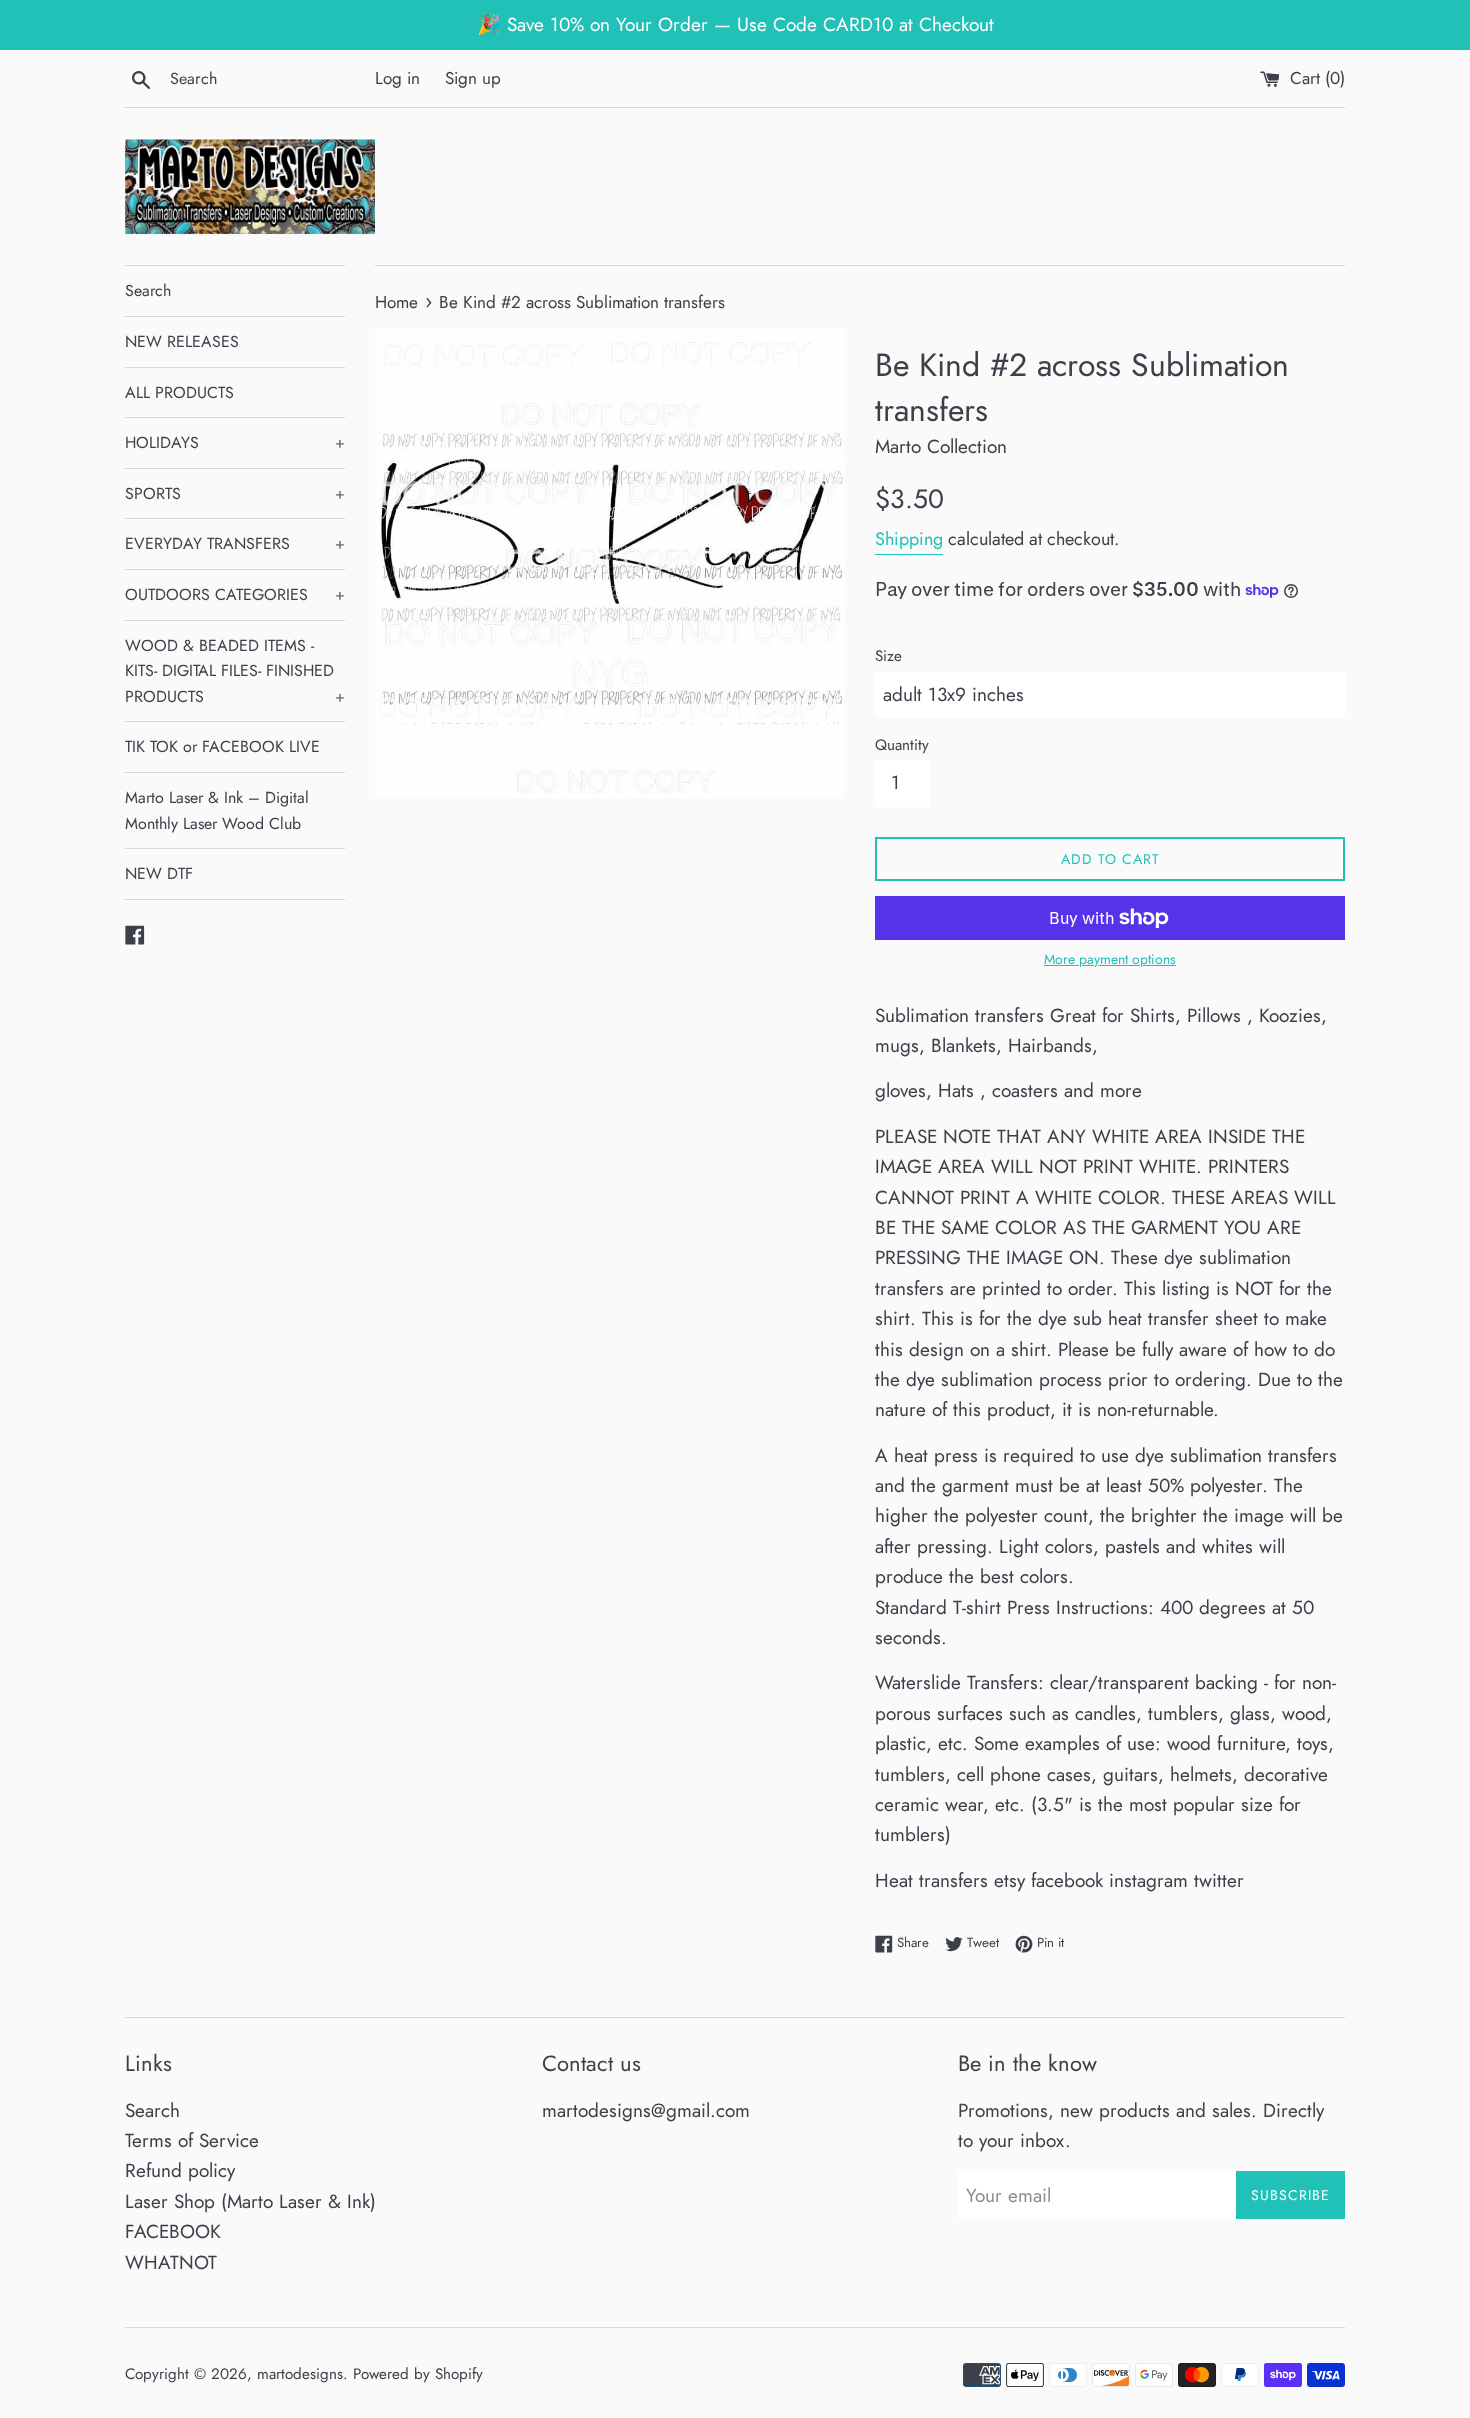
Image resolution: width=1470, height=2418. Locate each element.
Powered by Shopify (418, 2374)
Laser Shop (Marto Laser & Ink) (250, 2201)
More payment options (1110, 959)
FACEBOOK (173, 2231)
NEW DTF (159, 873)
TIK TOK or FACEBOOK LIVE (222, 746)
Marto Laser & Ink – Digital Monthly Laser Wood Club (217, 810)
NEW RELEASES (182, 341)
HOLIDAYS (235, 442)
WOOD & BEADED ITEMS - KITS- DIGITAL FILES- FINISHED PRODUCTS (235, 671)
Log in (397, 78)
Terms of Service (192, 2140)
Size (888, 656)
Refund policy (180, 2170)
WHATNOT (171, 2262)
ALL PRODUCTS (179, 392)
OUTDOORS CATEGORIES (235, 594)
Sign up (473, 78)
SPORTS (235, 493)
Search (148, 290)
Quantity (902, 745)
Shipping (909, 539)
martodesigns (300, 2374)
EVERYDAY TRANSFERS (235, 543)
